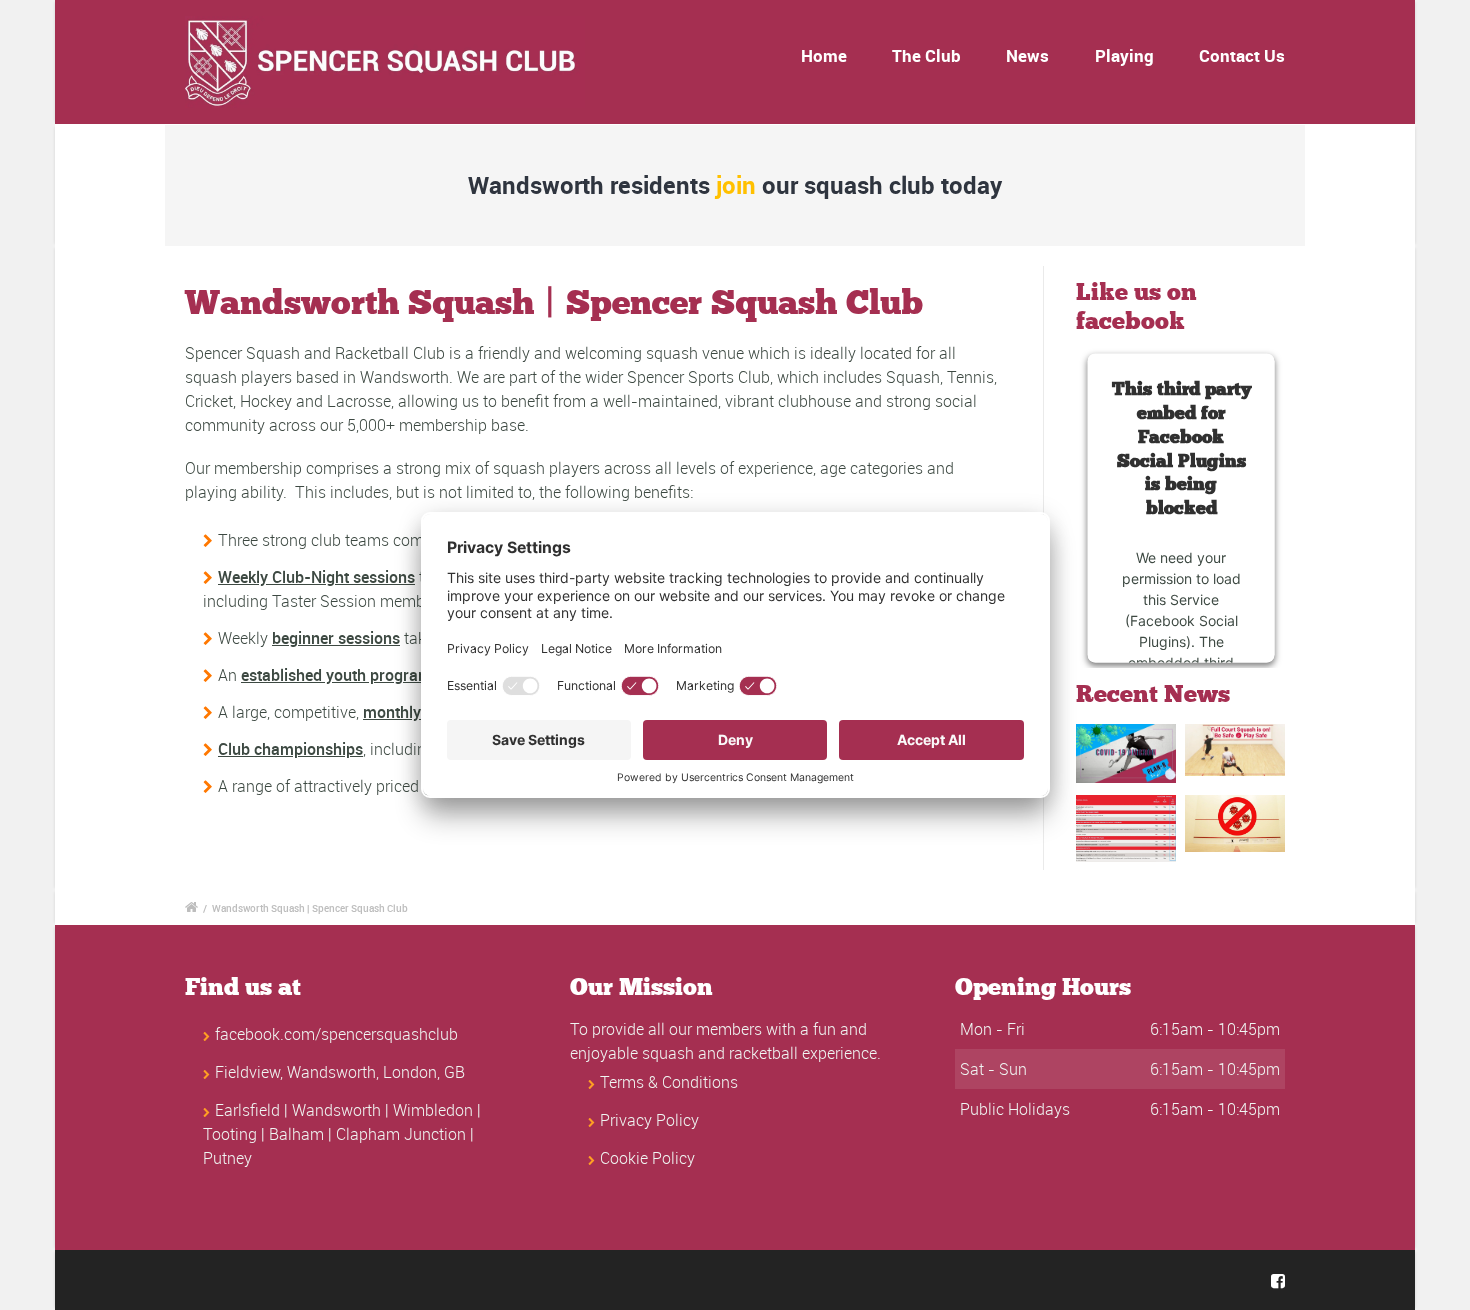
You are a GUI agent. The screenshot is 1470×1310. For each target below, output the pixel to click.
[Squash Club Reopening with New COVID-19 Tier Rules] (1126, 828)
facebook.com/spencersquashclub (336, 1034)
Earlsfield (247, 1110)
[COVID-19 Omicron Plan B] (1126, 753)
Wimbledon (433, 1110)
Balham (296, 1134)
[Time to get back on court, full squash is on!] (1235, 749)
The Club (926, 55)
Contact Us (1242, 55)
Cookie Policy (647, 1158)
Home (824, 55)
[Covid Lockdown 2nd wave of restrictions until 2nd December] (1235, 823)
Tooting (230, 1134)
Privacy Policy (649, 1120)
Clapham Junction (401, 1134)
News (1027, 55)
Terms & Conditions (669, 1082)
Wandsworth (336, 1110)
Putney (227, 1158)
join (736, 185)
